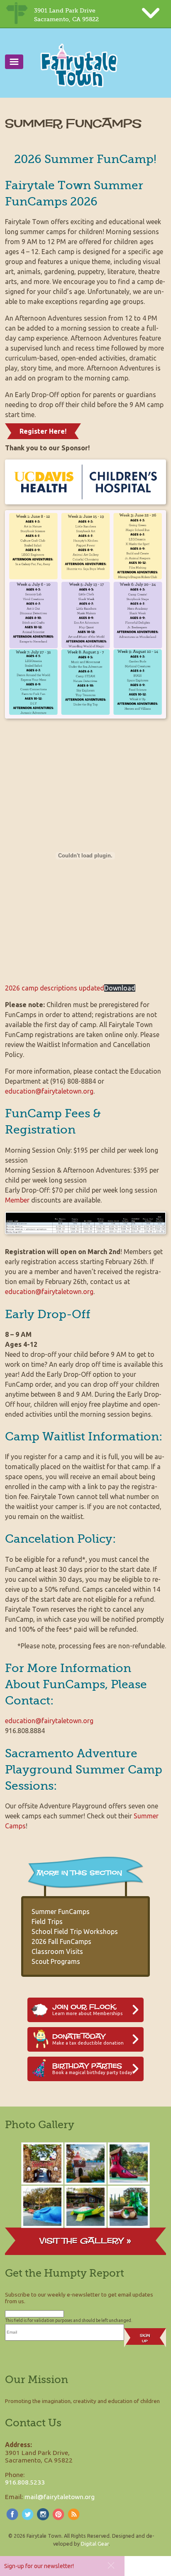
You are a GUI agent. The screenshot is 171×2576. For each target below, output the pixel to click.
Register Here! (43, 431)
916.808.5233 (25, 2482)
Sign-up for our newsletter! (39, 2566)
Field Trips (47, 1922)
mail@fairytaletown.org (60, 2497)
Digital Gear (95, 2544)
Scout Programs (56, 1961)
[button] (111, 2565)
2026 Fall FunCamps (61, 1941)
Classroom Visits (57, 1951)
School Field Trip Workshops (75, 1931)
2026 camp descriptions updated (55, 988)
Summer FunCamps (61, 1912)
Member (17, 1200)
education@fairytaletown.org (49, 1091)
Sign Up (145, 2338)
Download (120, 988)
